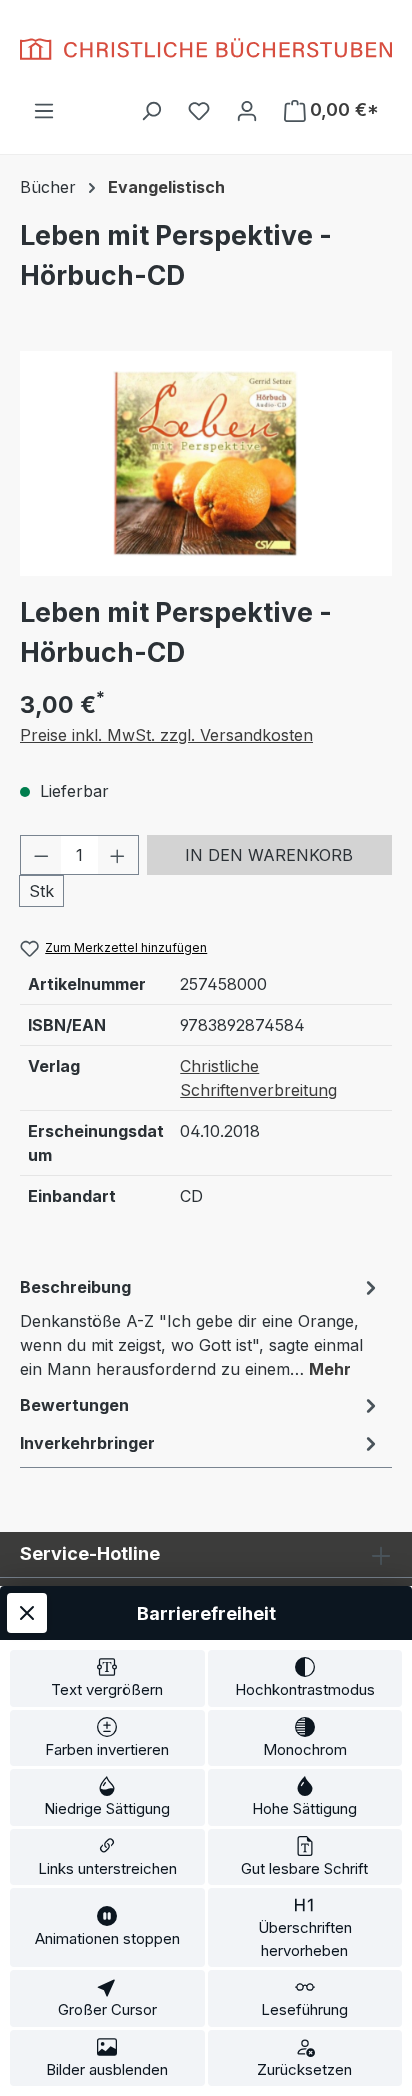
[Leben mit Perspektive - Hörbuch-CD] (205, 463)
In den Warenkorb (269, 855)
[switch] (107, 1678)
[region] (206, 463)
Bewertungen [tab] (74, 1405)
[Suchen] (151, 110)
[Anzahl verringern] (41, 855)
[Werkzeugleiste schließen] (27, 1613)
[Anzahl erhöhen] (118, 855)
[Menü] (44, 110)
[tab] (201, 1327)
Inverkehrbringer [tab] (87, 1443)
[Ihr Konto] (247, 110)
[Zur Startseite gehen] (206, 49)
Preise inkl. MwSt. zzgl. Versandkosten (166, 735)
